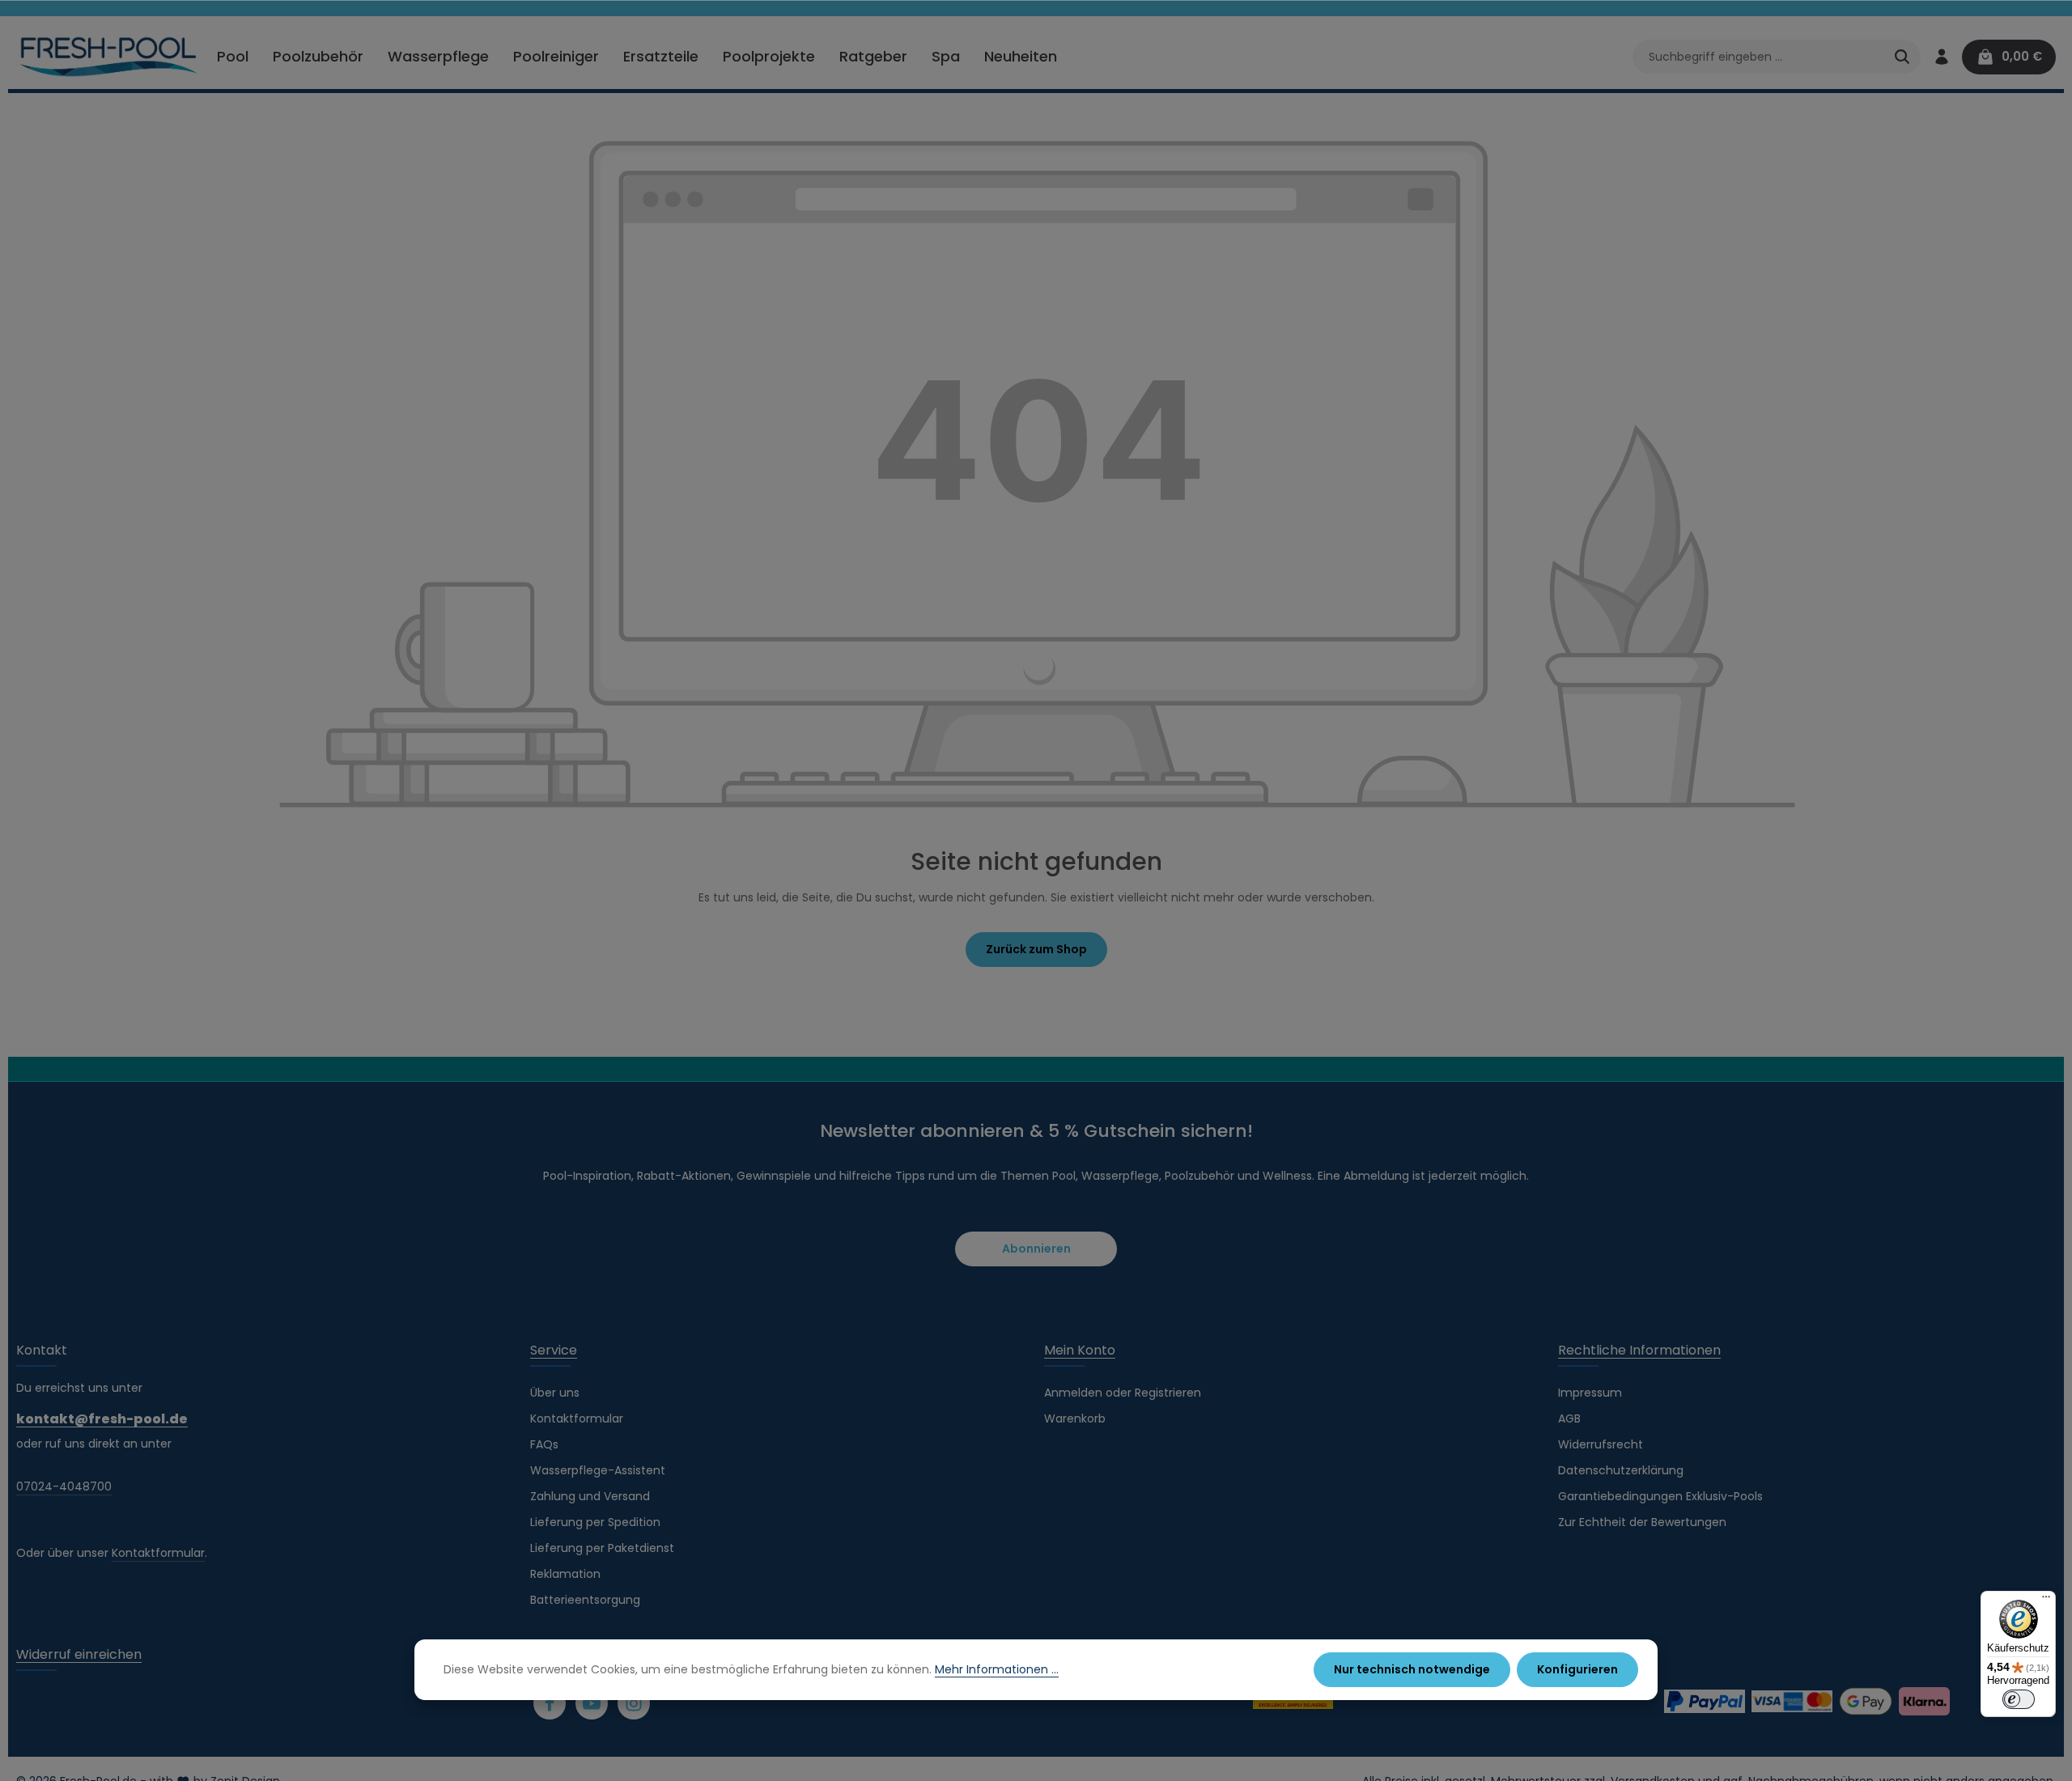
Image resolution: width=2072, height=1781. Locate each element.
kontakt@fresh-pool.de (102, 1419)
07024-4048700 (64, 1486)
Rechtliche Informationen (1639, 1350)
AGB (1569, 1418)
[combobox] (1758, 57)
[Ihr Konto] (1941, 57)
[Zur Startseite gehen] (109, 57)
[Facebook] (550, 1703)
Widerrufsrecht (1601, 1444)
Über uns (555, 1393)
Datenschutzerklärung (1621, 1470)
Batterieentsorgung (585, 1600)
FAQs (544, 1444)
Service (554, 1350)
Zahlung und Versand (590, 1496)
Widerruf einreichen (79, 1654)
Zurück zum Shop (1036, 949)
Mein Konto (1080, 1350)
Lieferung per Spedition (595, 1522)
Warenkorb (1075, 1418)
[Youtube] (592, 1703)
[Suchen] (1902, 57)
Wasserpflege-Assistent (598, 1470)
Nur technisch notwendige (1412, 1669)
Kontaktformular (158, 1553)
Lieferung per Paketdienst (602, 1548)
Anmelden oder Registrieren (1123, 1393)
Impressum (1590, 1393)
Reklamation (565, 1574)
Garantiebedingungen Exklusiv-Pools (1660, 1496)
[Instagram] (634, 1703)
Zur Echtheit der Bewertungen (1642, 1522)
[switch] (2019, 1699)
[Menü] (2046, 1601)
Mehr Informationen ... (997, 1669)
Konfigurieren (1577, 1669)
